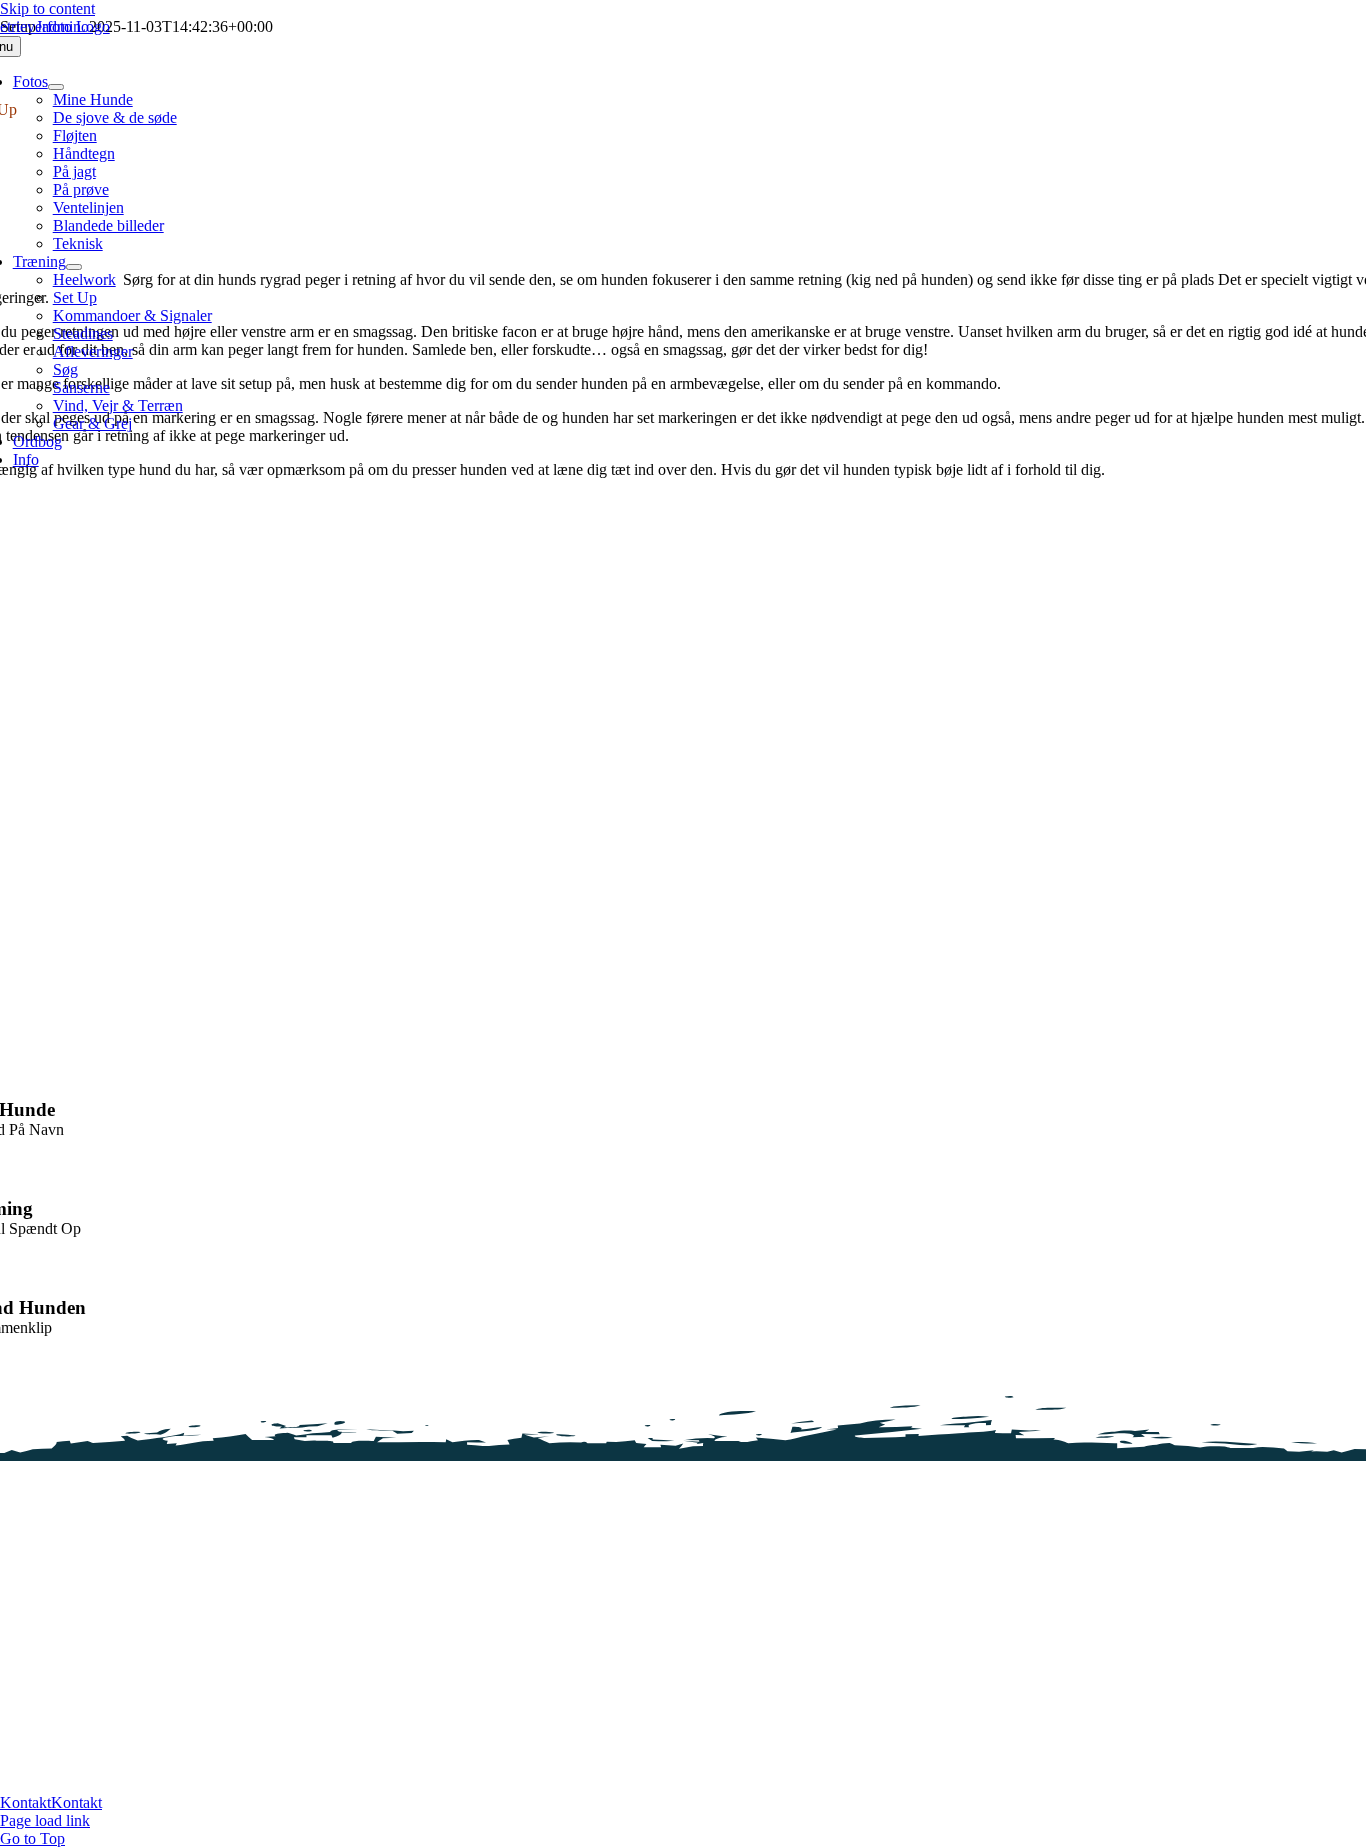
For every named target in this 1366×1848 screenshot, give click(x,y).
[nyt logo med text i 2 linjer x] (358, 1705)
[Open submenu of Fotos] (56, 87)
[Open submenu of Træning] (74, 267)
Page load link (45, 1820)
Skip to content (47, 8)
